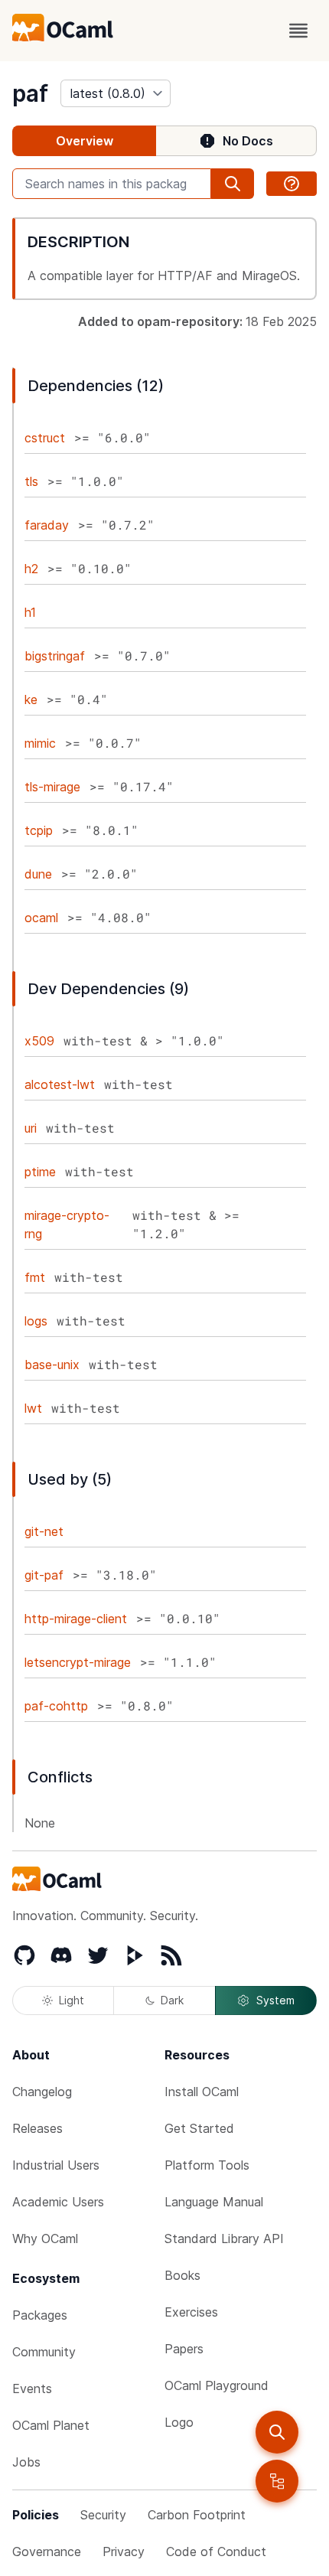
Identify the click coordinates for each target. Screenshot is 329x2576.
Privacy (124, 2552)
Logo (179, 2422)
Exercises (191, 2312)
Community (44, 2352)
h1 (30, 612)
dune (38, 874)
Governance (47, 2552)
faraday (47, 525)
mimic (40, 743)
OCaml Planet (51, 2425)
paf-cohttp (56, 1706)
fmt (35, 1277)
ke (31, 699)
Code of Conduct (216, 2552)
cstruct (45, 438)
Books (182, 2275)
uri (31, 1128)
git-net (44, 1531)
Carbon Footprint (197, 2515)
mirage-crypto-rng (67, 1224)
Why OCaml (45, 2239)
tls (31, 481)
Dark (172, 2000)
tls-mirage (52, 787)
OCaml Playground (217, 2385)
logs (36, 1321)
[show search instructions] (292, 184)
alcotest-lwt (60, 1084)
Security (103, 2515)
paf (30, 93)
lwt (33, 1408)
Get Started (199, 2128)
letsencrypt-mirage (78, 1662)
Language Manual (214, 2202)
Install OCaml (202, 2092)
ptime (40, 1172)
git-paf (44, 1575)
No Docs (248, 141)
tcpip (39, 830)
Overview (85, 141)
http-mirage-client (76, 1619)
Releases (37, 2128)
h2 (31, 569)
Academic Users (58, 2202)
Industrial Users (56, 2165)
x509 (39, 1041)
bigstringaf (55, 656)
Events (32, 2389)
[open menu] (298, 31)
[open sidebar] (277, 2481)
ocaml (41, 918)
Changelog (42, 2092)
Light (72, 2000)
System (275, 2000)
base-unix (52, 1365)
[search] (277, 2432)
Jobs (26, 2462)
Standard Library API (224, 2239)
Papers (184, 2349)
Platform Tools (207, 2165)
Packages (40, 2315)
